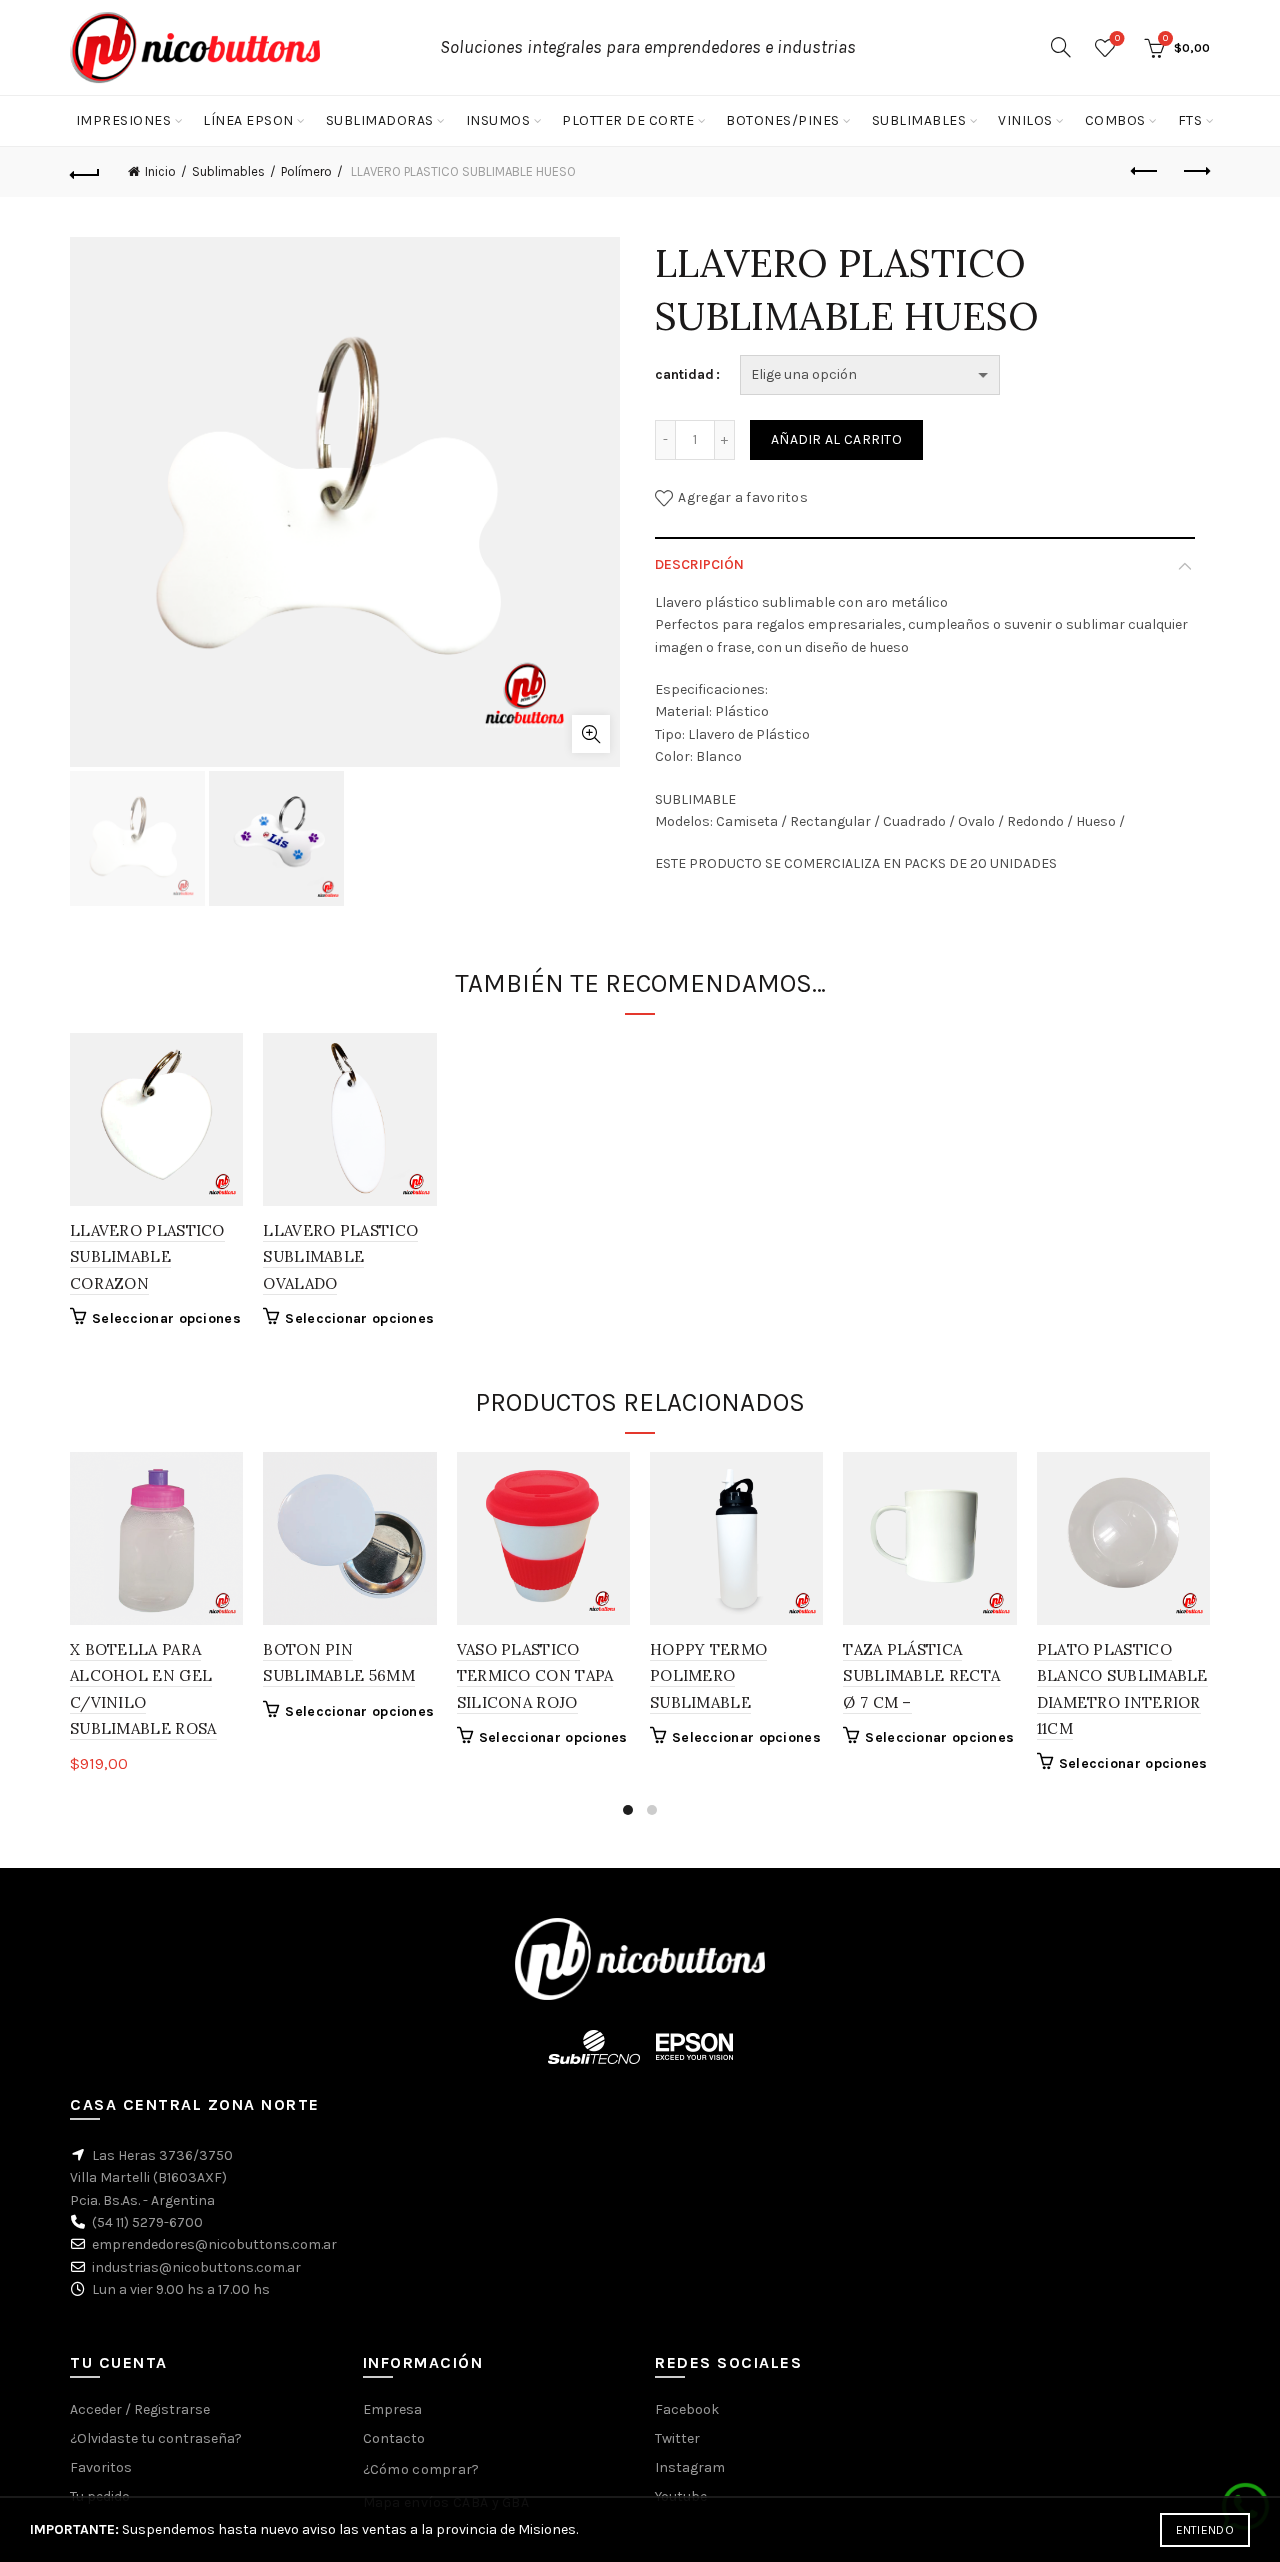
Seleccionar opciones (166, 1318)
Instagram (690, 2467)
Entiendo (1205, 2530)
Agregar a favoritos (743, 497)
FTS (1190, 120)
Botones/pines (783, 120)
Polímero (306, 171)
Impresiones (124, 120)
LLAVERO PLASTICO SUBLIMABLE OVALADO (340, 1257)
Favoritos (1117, 38)
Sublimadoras (380, 120)
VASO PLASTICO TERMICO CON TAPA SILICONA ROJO (535, 1676)
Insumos (498, 120)
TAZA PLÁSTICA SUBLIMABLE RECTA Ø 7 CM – (921, 1676)
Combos (1115, 120)
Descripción (699, 564)
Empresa (392, 2409)
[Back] (85, 172)
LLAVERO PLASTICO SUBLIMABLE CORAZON (147, 1257)
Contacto (394, 2438)
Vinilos (1025, 120)
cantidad (684, 374)
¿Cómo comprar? (421, 2469)
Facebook (687, 2409)
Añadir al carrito (836, 439)
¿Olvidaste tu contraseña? (156, 2438)
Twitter (677, 2438)
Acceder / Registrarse (140, 2409)
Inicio (160, 171)
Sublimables (919, 120)
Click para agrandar (591, 734)
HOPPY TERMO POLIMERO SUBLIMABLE (708, 1676)
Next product (1195, 172)
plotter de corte (628, 120)
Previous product (1145, 172)
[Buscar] (1061, 47)
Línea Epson (248, 120)
